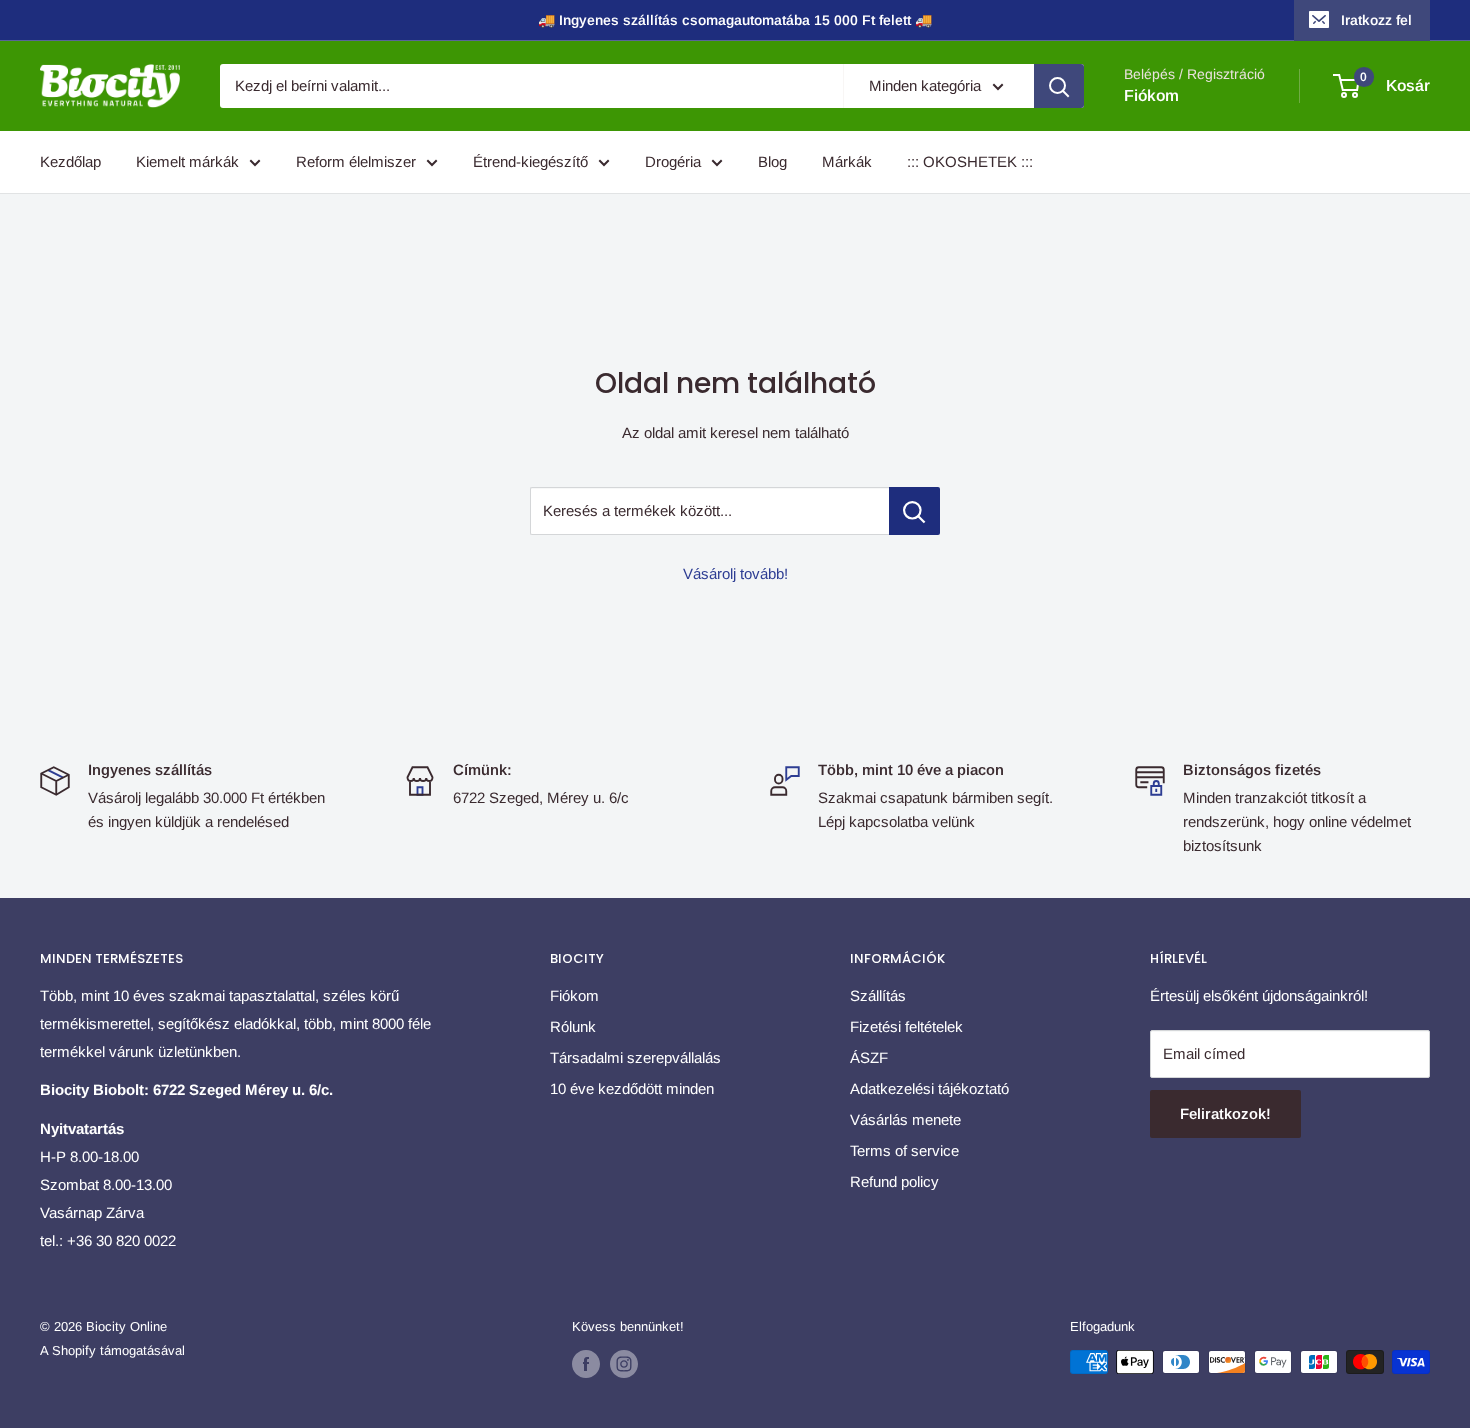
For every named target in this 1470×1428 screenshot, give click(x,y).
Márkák (847, 161)
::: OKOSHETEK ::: (970, 161)
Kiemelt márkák (187, 161)
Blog (772, 161)
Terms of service (904, 1150)
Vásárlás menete (905, 1119)
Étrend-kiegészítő (530, 161)
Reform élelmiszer (356, 161)
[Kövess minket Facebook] (586, 1364)
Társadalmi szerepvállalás (635, 1057)
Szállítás (878, 995)
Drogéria (673, 161)
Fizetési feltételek (906, 1026)
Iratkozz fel (1376, 20)
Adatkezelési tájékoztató (929, 1088)
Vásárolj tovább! (735, 573)
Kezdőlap (70, 161)
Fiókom (1151, 95)
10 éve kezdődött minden (632, 1088)
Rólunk (573, 1026)
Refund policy (894, 1181)
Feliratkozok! (1225, 1113)
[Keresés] (1059, 86)
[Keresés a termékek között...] (914, 511)
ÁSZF (869, 1057)
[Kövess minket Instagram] (624, 1364)
